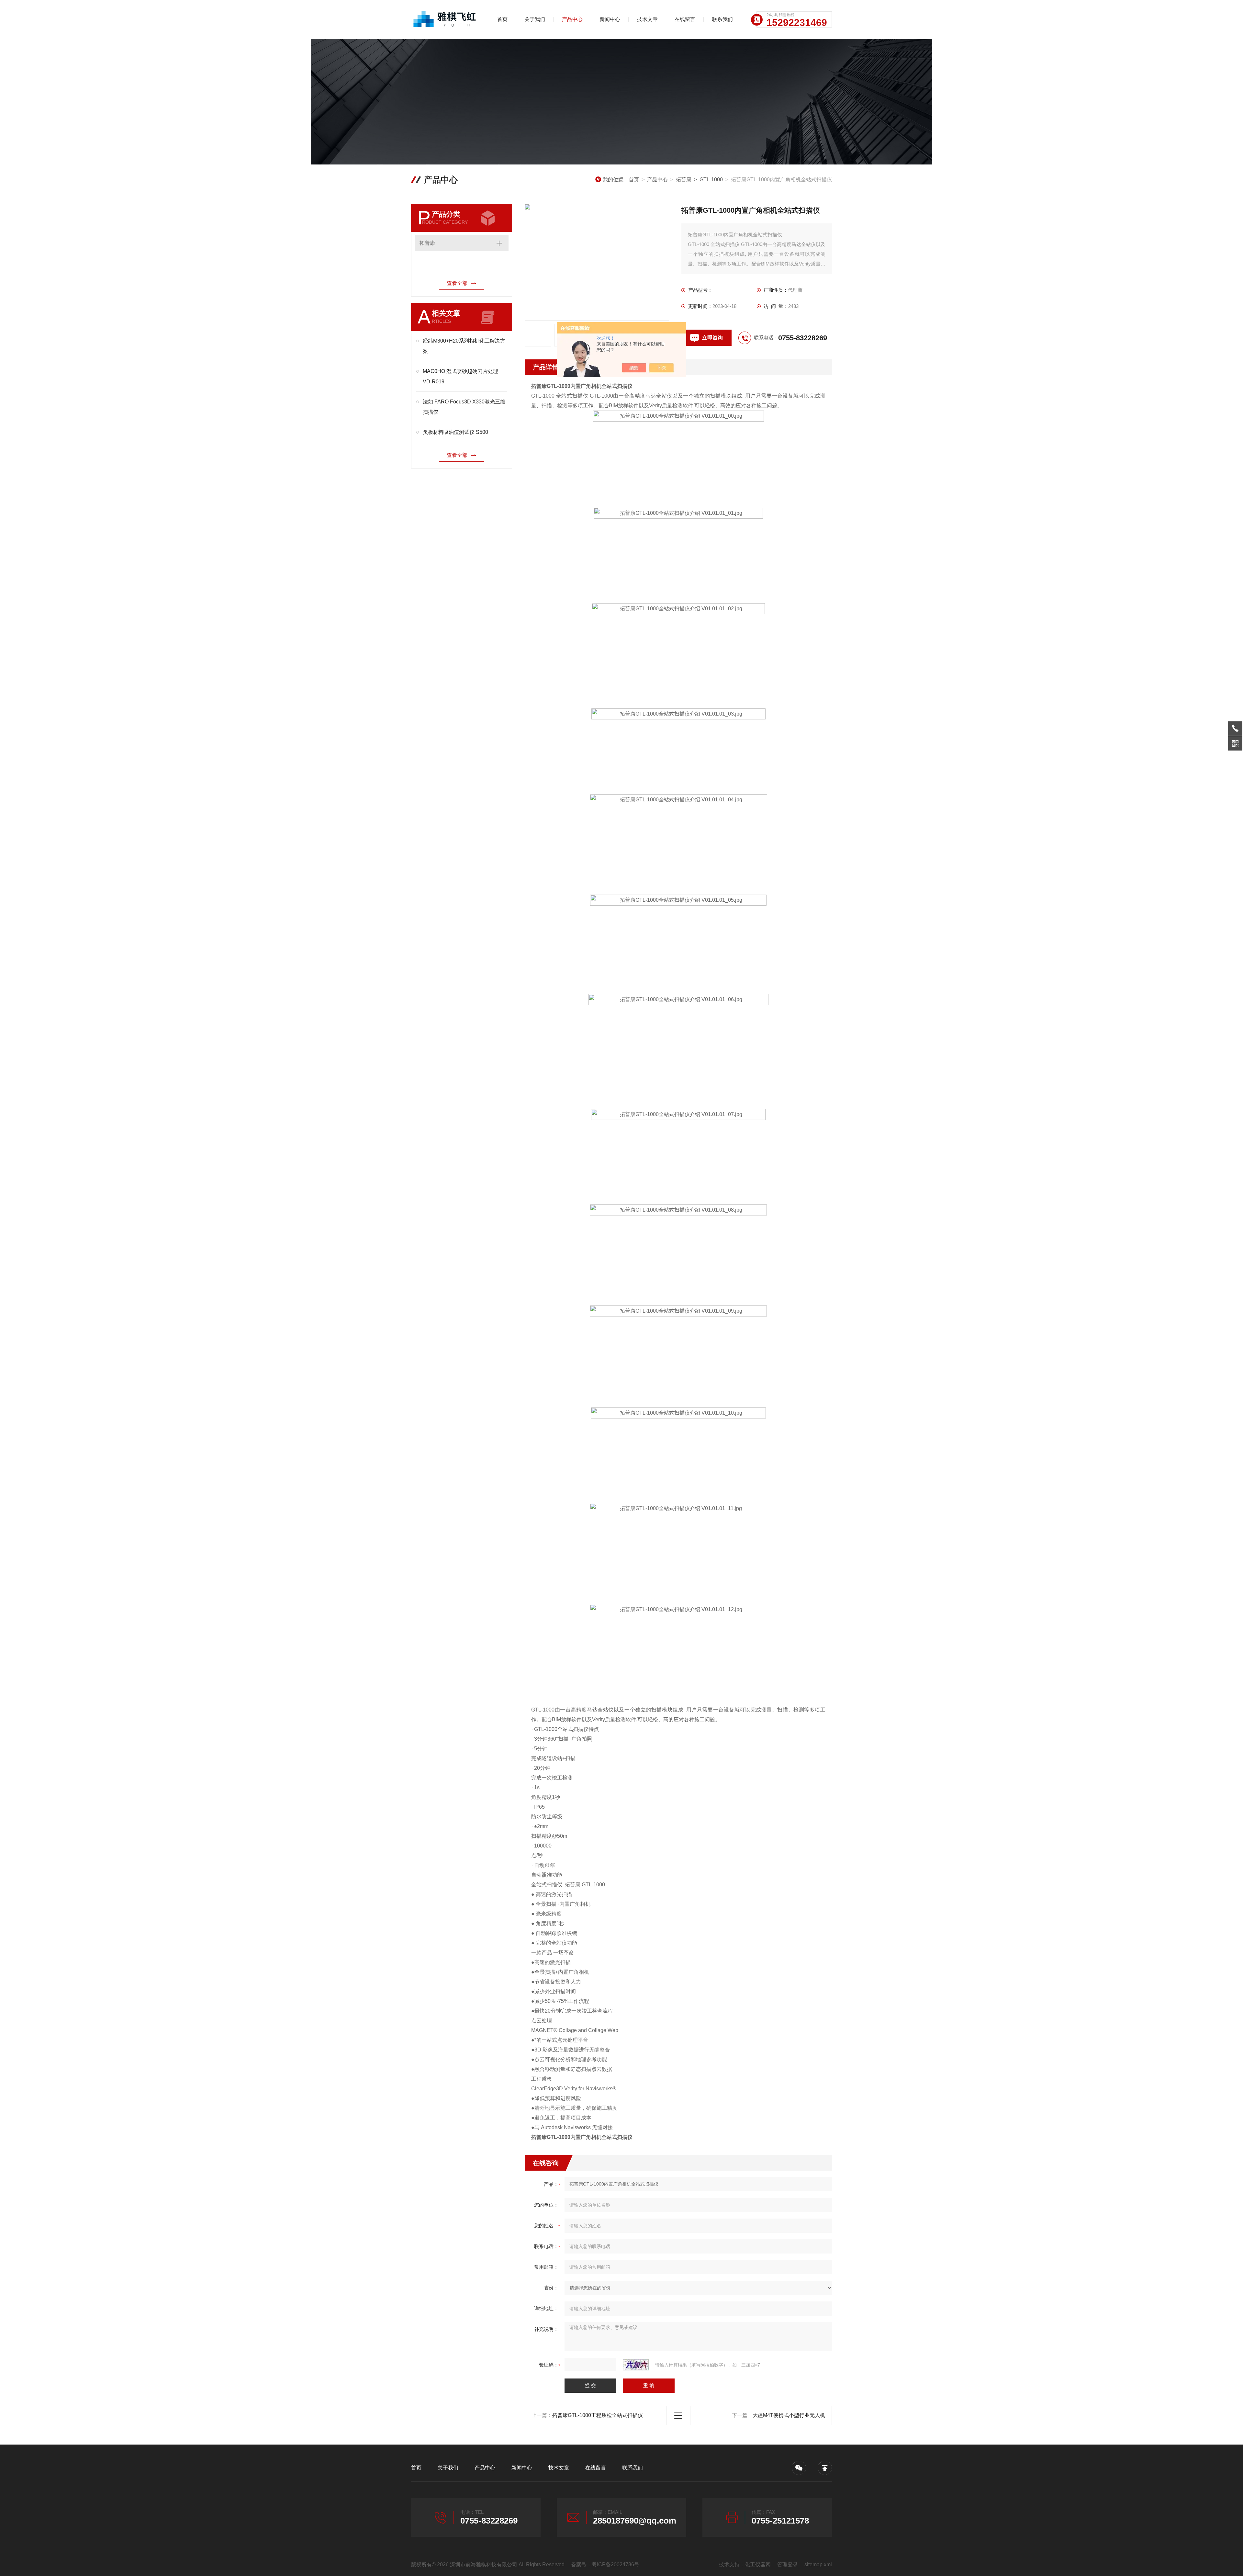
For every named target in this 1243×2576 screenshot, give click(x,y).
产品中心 (572, 19)
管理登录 (788, 2565)
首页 (502, 19)
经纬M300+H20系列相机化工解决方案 (464, 346)
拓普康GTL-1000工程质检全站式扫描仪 (598, 2415)
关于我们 (535, 19)
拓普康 (684, 180)
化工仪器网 (758, 2565)
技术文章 (647, 19)
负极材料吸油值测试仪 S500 (455, 432)
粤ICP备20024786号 (616, 2565)
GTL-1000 (711, 180)
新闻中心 (610, 19)
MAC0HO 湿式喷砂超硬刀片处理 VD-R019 (460, 376)
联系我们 (722, 19)
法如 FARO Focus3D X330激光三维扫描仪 (464, 407)
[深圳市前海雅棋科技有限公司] (445, 19)
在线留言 (685, 19)
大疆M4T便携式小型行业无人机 (789, 2415)
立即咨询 (712, 338)
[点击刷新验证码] (636, 2365)
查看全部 (457, 283)
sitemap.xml (818, 2565)
